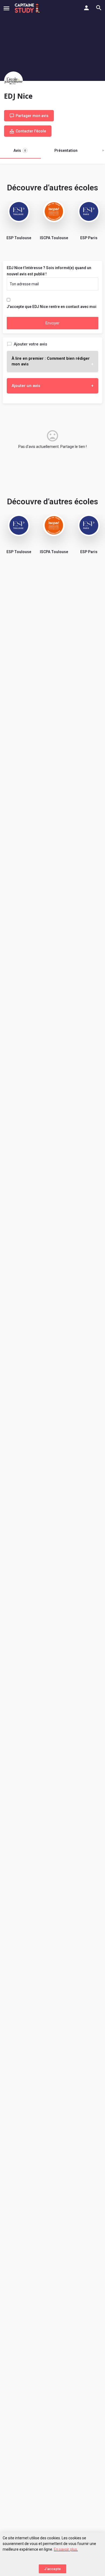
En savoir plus (65, 2549)
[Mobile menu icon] (6, 8)
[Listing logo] (13, 81)
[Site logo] (28, 8)
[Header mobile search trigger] (99, 8)
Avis (20, 150)
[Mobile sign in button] (86, 8)
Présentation (66, 150)
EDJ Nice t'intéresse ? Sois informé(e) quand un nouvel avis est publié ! (49, 271)
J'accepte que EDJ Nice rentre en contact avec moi (52, 307)
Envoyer (52, 323)
